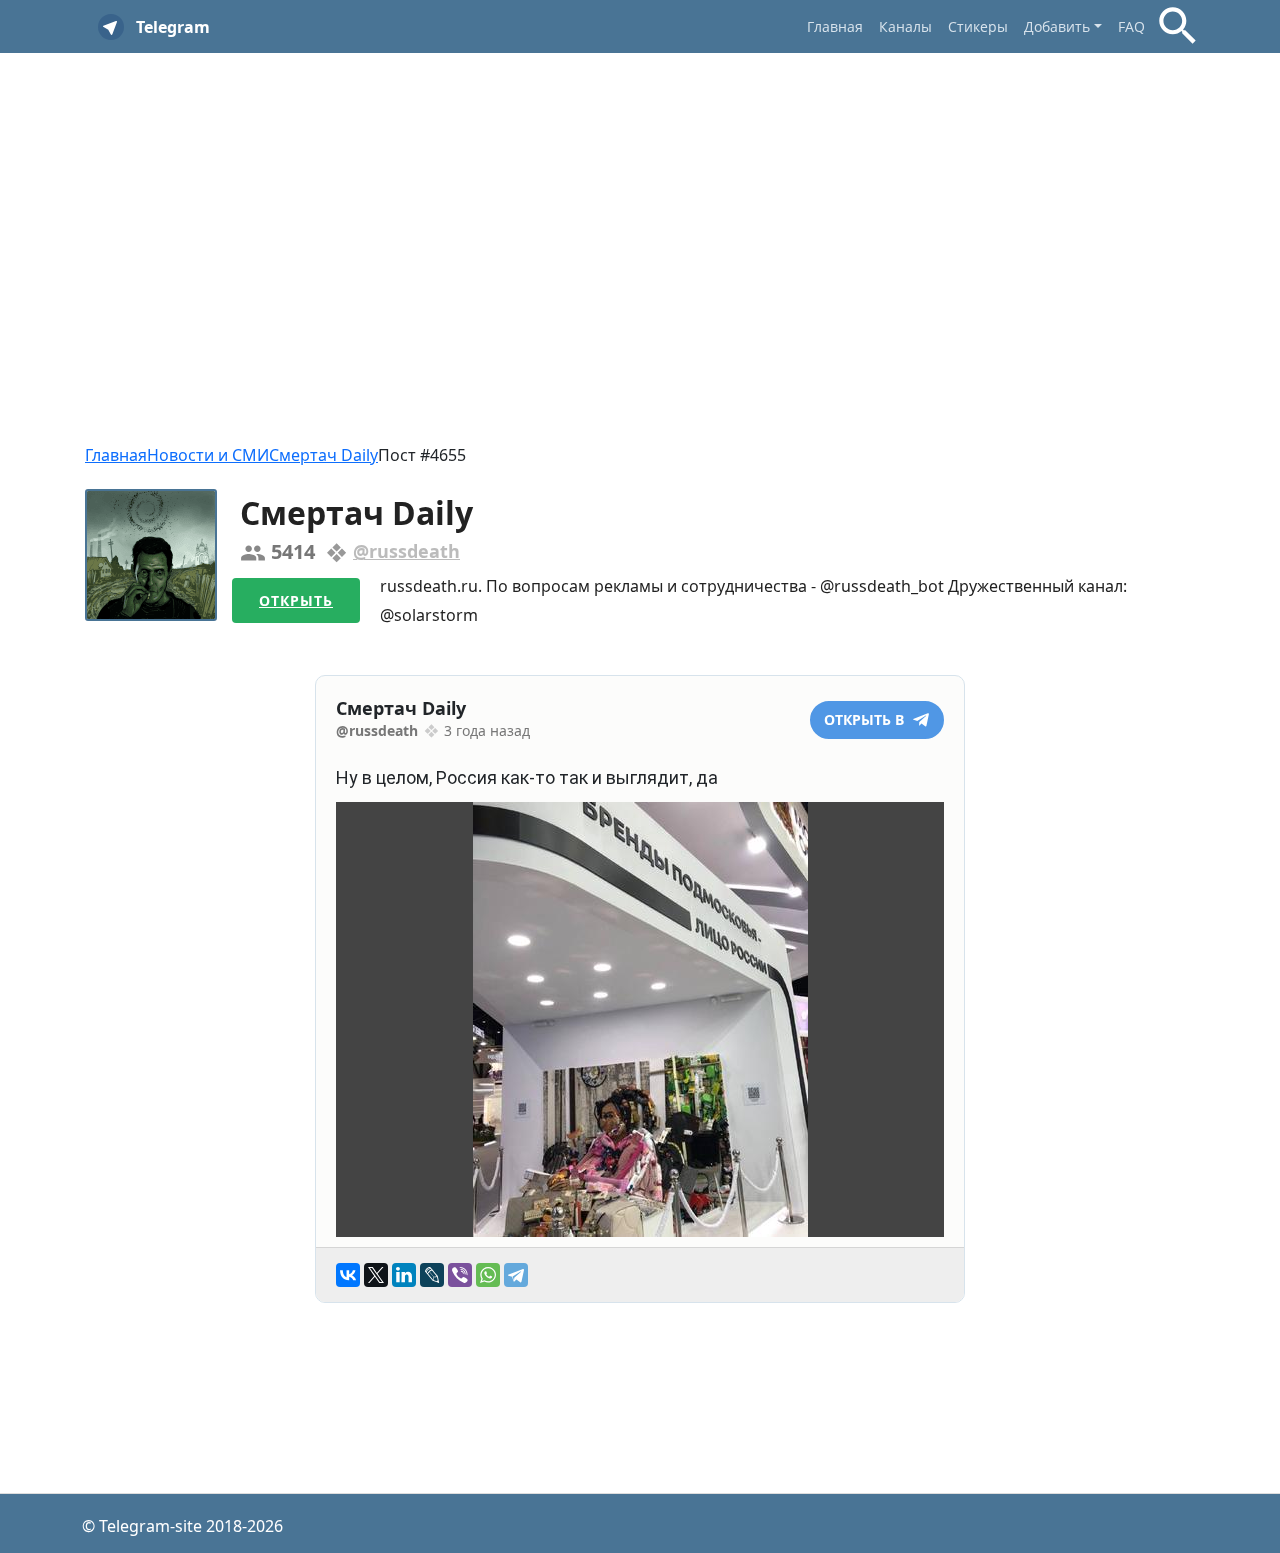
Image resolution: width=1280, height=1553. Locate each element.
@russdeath (406, 551)
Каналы (905, 26)
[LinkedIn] (404, 1275)
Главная (835, 26)
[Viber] (460, 1275)
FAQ (1131, 26)
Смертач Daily (323, 455)
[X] (376, 1275)
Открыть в (866, 719)
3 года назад (487, 730)
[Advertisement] (640, 213)
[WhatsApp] (488, 1275)
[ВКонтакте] (348, 1275)
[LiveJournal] (432, 1275)
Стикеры (978, 26)
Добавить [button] (1057, 26)
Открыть (296, 600)
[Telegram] (516, 1275)
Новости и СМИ (208, 455)
